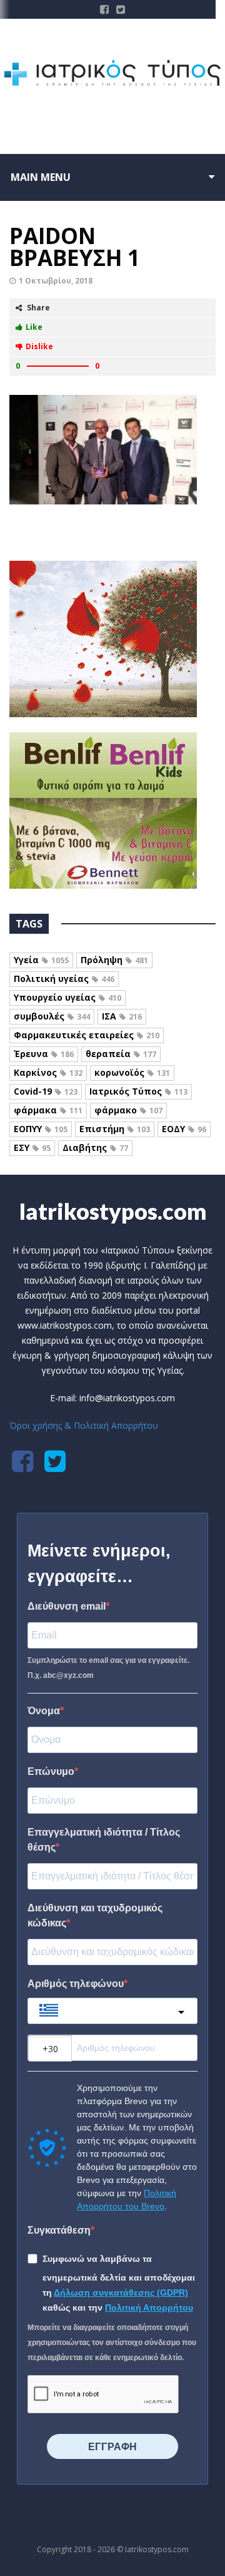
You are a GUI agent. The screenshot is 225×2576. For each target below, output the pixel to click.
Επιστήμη (115, 1129)
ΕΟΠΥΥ (41, 1129)
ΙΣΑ (122, 1016)
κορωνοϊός (132, 1072)
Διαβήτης (95, 1147)
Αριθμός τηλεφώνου (76, 1984)
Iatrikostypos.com (113, 1211)
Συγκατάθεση (59, 2230)
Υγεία (41, 960)
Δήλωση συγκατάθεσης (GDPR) (121, 2292)
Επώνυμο (51, 1771)
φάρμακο (128, 1110)
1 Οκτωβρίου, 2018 (56, 281)
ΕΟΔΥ (184, 1129)
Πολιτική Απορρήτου (149, 2308)
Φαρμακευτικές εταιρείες (87, 1035)
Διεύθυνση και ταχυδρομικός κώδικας (95, 1915)
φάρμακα (48, 1110)
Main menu (41, 177)
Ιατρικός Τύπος (138, 1091)
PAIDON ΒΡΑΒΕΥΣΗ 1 (75, 247)
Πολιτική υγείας (64, 979)
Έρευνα (44, 1054)
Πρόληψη (114, 960)
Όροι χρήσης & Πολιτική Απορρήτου (84, 1425)
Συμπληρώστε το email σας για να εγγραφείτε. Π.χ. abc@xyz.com (108, 1668)
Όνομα (44, 1711)
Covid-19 (46, 1091)
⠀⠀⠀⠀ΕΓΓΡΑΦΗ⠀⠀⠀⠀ (112, 2447)
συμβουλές (52, 1016)
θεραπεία (121, 1054)
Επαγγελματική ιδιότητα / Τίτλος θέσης (104, 1840)
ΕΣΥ (32, 1147)
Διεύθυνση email (67, 1606)
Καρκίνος (48, 1072)
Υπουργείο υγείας (67, 997)
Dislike (39, 346)
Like (34, 327)
